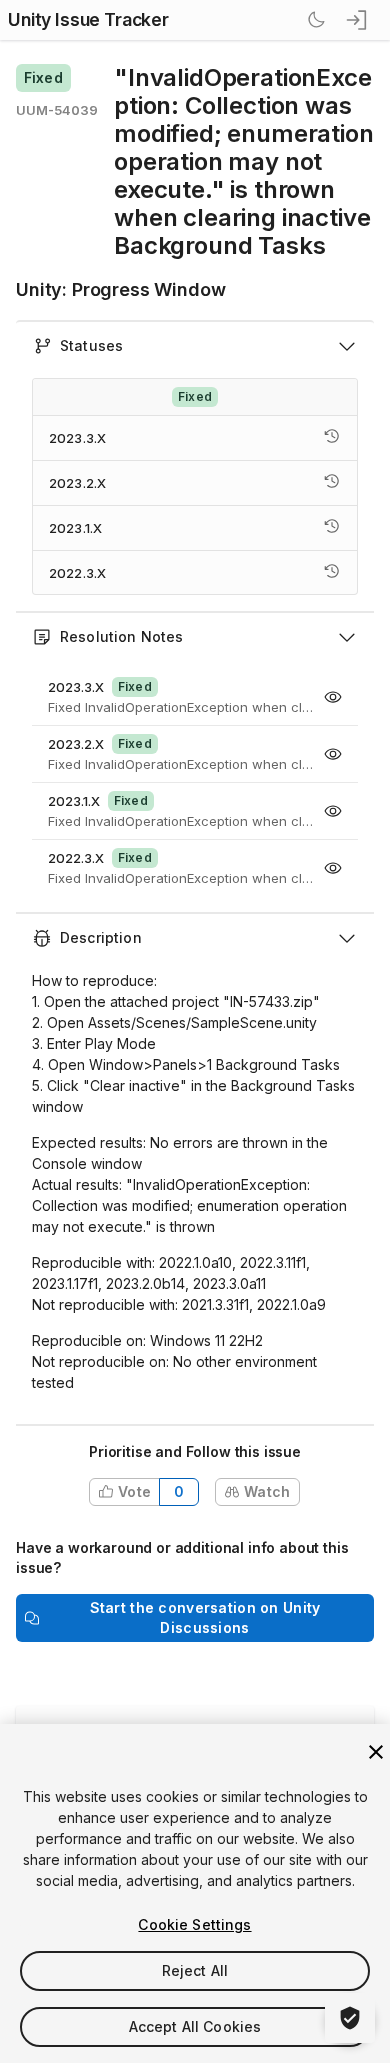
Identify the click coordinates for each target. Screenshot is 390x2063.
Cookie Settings (194, 1924)
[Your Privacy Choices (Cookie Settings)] (350, 2018)
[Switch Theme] (316, 20)
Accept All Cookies (195, 2026)
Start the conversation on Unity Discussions (205, 1617)
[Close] (376, 1752)
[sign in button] (358, 20)
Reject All (195, 1970)
